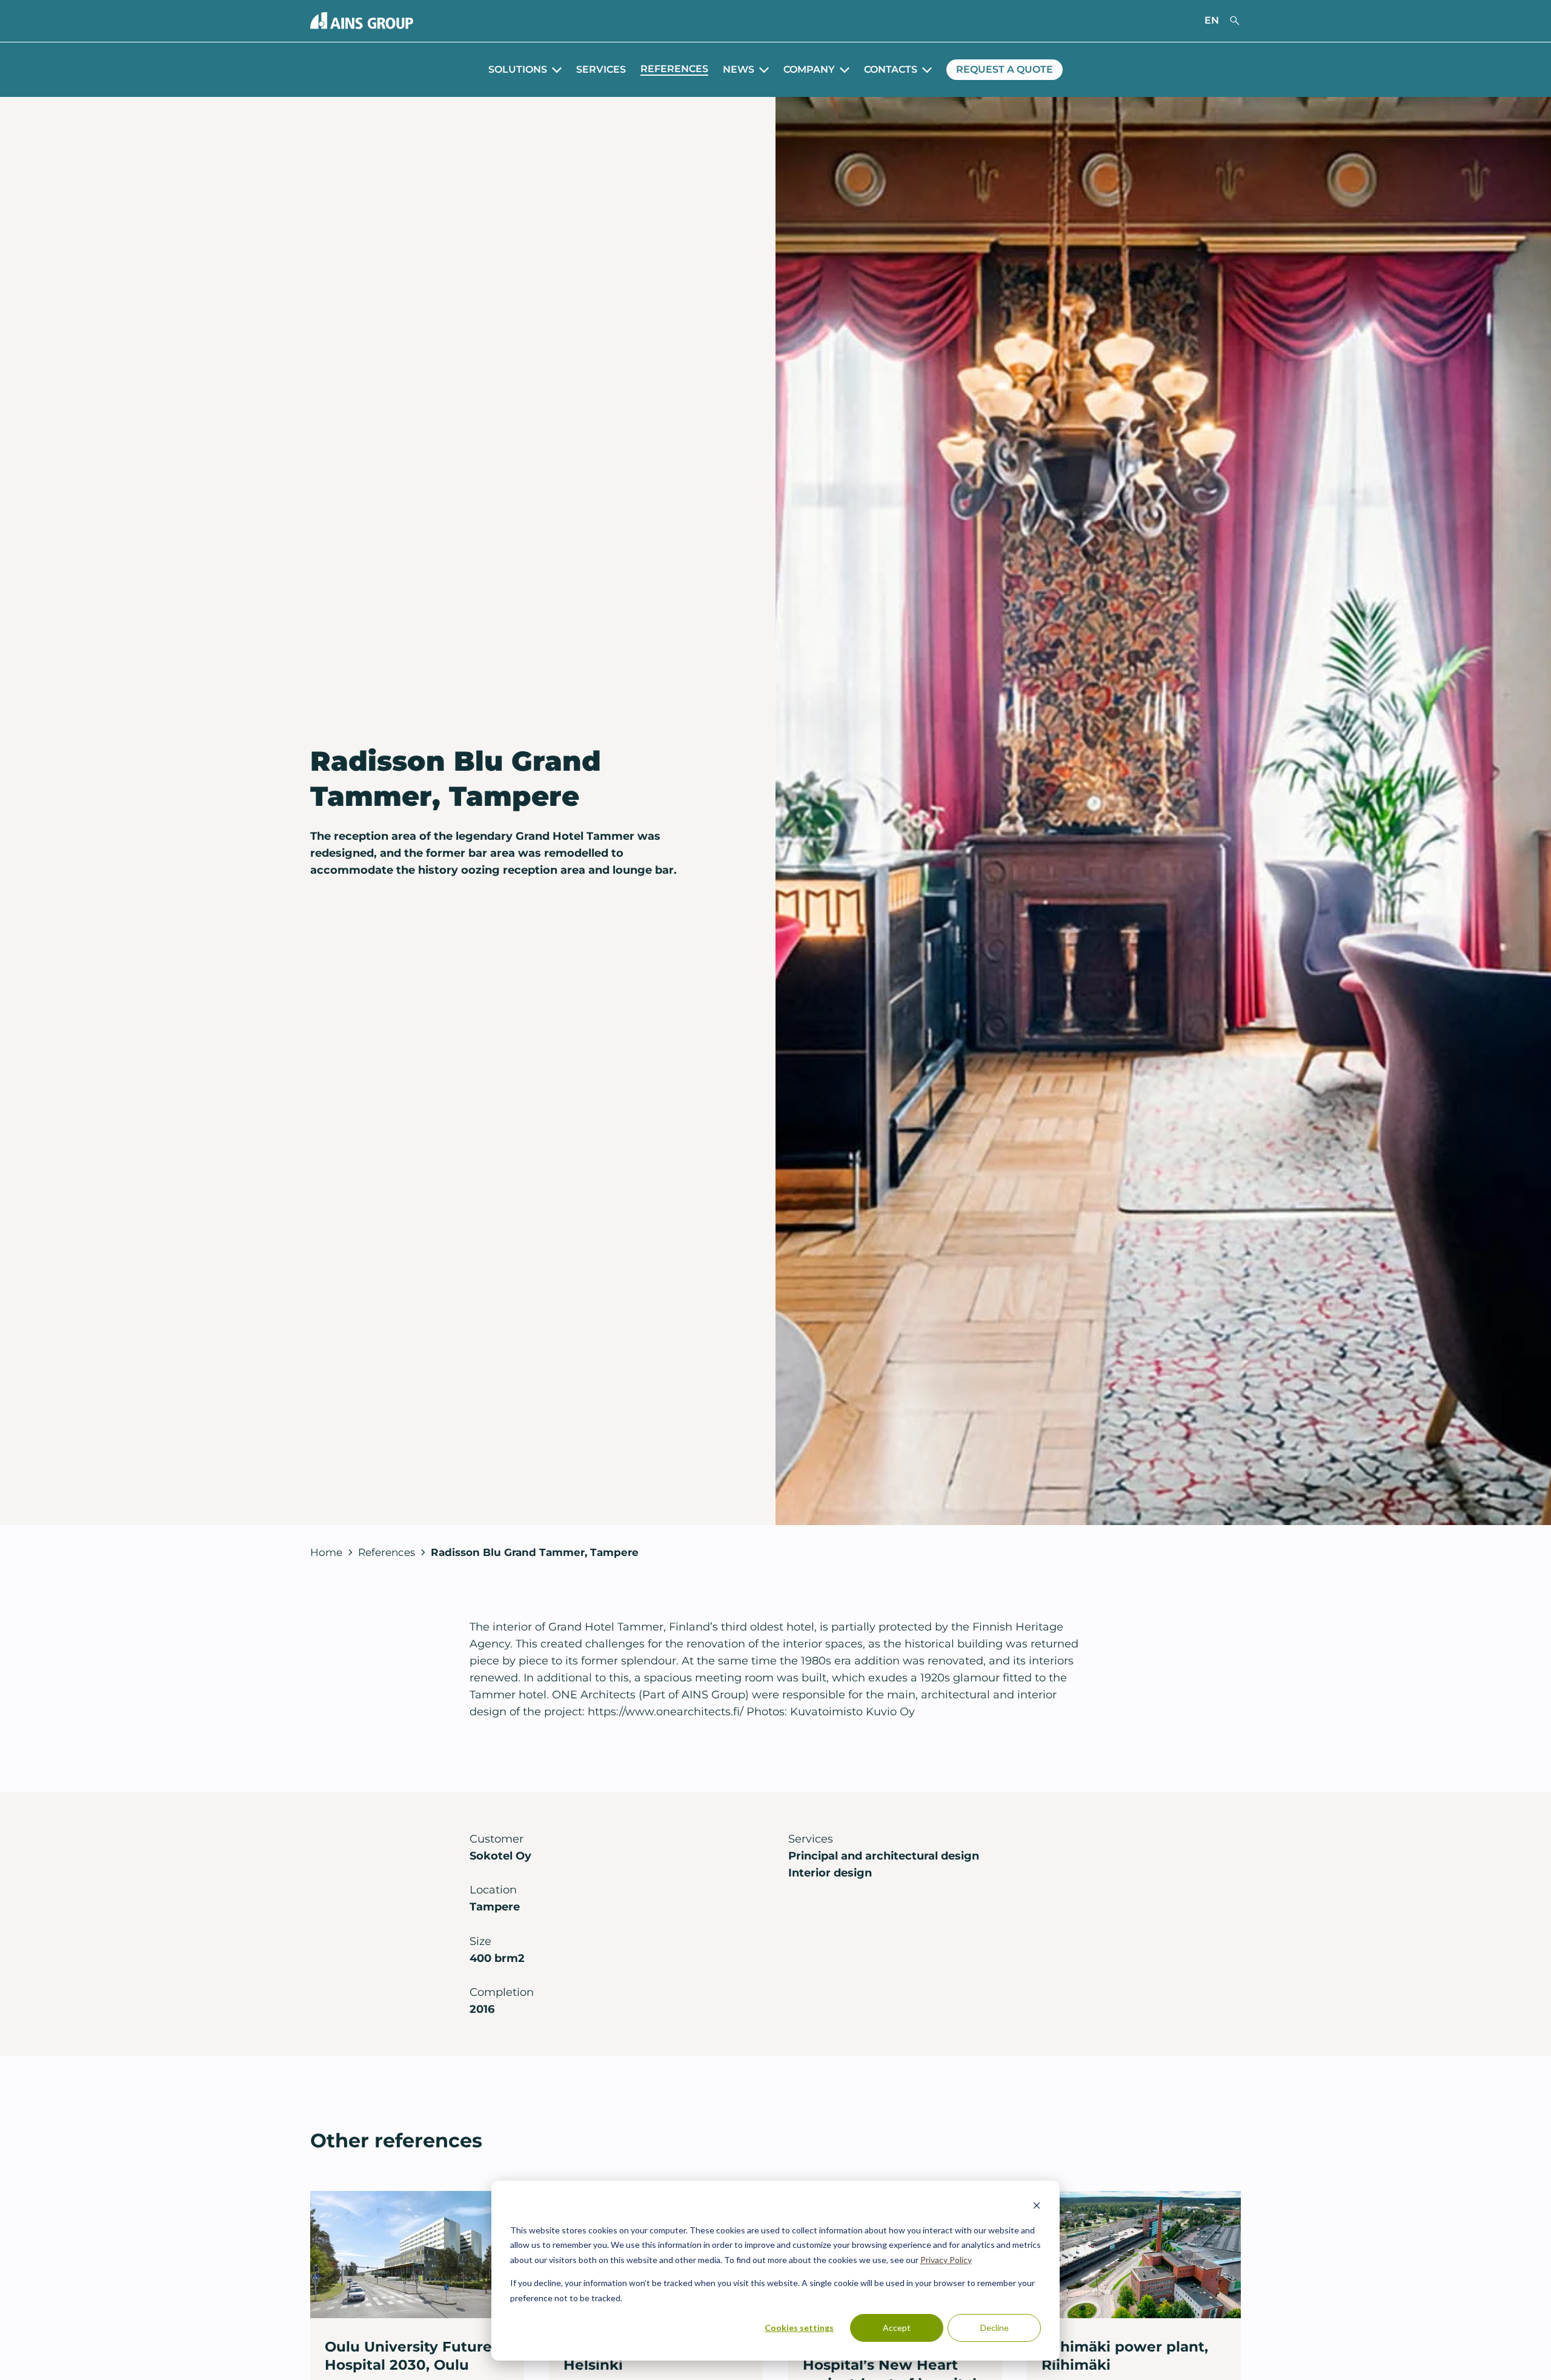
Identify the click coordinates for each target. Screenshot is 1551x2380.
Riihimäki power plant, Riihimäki (1125, 2355)
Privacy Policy (946, 2260)
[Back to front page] (362, 21)
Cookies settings (799, 2328)
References (674, 69)
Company (809, 69)
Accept (897, 2328)
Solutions (518, 69)
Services (601, 69)
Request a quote (1005, 69)
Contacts (891, 69)
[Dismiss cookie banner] (1037, 2207)
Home (326, 1552)
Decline (995, 2328)
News (739, 69)
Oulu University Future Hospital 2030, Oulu (408, 2355)
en (1212, 20)
